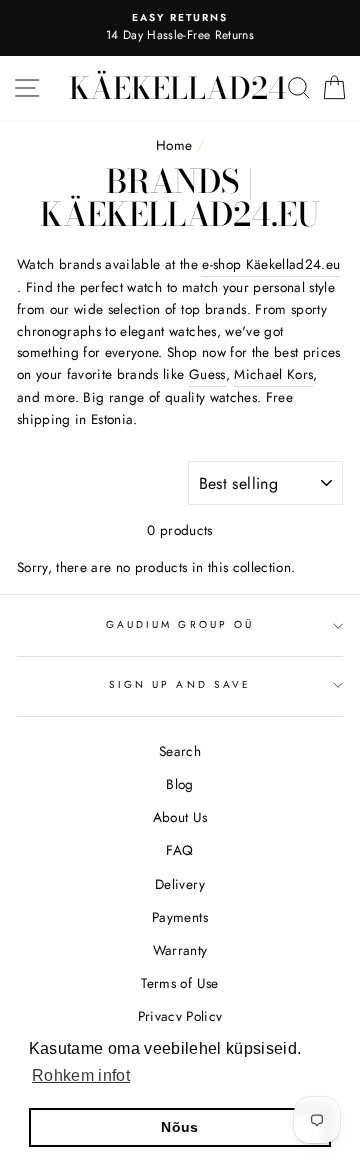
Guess (207, 374)
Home (174, 145)
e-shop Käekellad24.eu (271, 264)
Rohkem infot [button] (81, 1075)
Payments (180, 917)
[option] (180, 28)
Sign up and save (180, 684)
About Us (180, 817)
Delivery (180, 884)
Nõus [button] (179, 1127)
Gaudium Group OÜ (180, 624)
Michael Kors (273, 374)
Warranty (180, 950)
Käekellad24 (177, 88)
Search (180, 751)
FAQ (179, 850)
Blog (179, 784)
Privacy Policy (180, 1016)
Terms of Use (179, 983)
